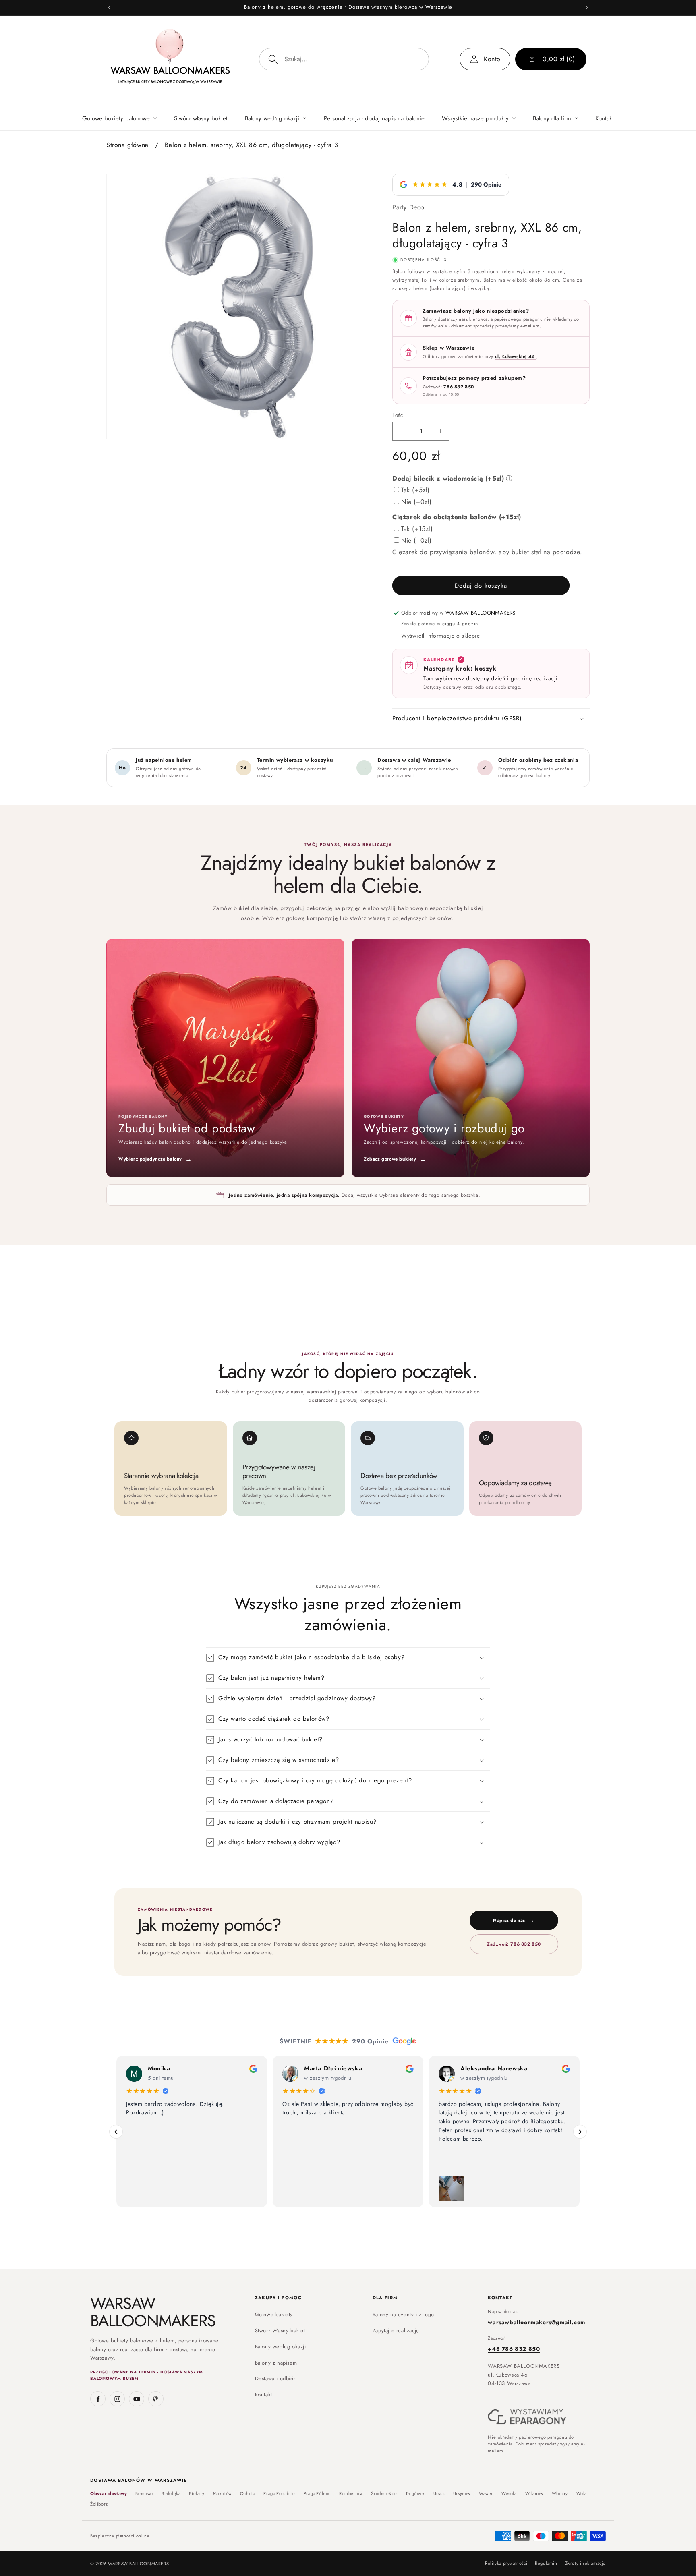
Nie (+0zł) (416, 502)
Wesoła (509, 2494)
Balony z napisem (276, 2363)
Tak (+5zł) (415, 490)
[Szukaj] (273, 59)
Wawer (486, 2494)
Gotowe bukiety (274, 2314)
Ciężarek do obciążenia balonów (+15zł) (457, 517)
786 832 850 (459, 387)
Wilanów (534, 2494)
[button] (119, 118)
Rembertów (351, 2494)
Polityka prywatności (506, 2563)
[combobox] (344, 59)
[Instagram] (117, 2399)
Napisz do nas (514, 1920)
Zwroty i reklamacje (585, 2563)
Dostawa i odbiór (275, 2378)
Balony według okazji (281, 2347)
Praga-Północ (317, 2494)
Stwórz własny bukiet (280, 2330)
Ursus (439, 2494)
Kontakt (264, 2395)
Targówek (415, 2494)
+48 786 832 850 (514, 2349)
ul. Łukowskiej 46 (516, 356)
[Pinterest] (156, 2399)
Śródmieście (384, 2494)
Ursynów (462, 2494)
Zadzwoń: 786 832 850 (514, 1944)
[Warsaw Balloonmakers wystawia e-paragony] (527, 2417)
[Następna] (580, 2132)
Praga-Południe (279, 2494)
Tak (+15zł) (417, 529)
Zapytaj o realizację (396, 2330)
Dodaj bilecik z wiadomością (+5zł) (448, 478)
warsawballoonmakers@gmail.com (536, 2322)
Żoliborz (99, 2504)
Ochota (248, 2494)
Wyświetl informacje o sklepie (440, 636)
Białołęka (171, 2494)
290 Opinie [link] (486, 184)
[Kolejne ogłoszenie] (587, 8)
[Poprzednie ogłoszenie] (109, 8)
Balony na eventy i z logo (403, 2314)
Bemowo (144, 2494)
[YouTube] (137, 2399)
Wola (582, 2494)
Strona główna (127, 145)
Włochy (560, 2494)
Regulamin (546, 2563)
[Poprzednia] (116, 2132)
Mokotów (222, 2494)
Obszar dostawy (109, 2494)
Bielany (197, 2494)
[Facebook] (98, 2399)
